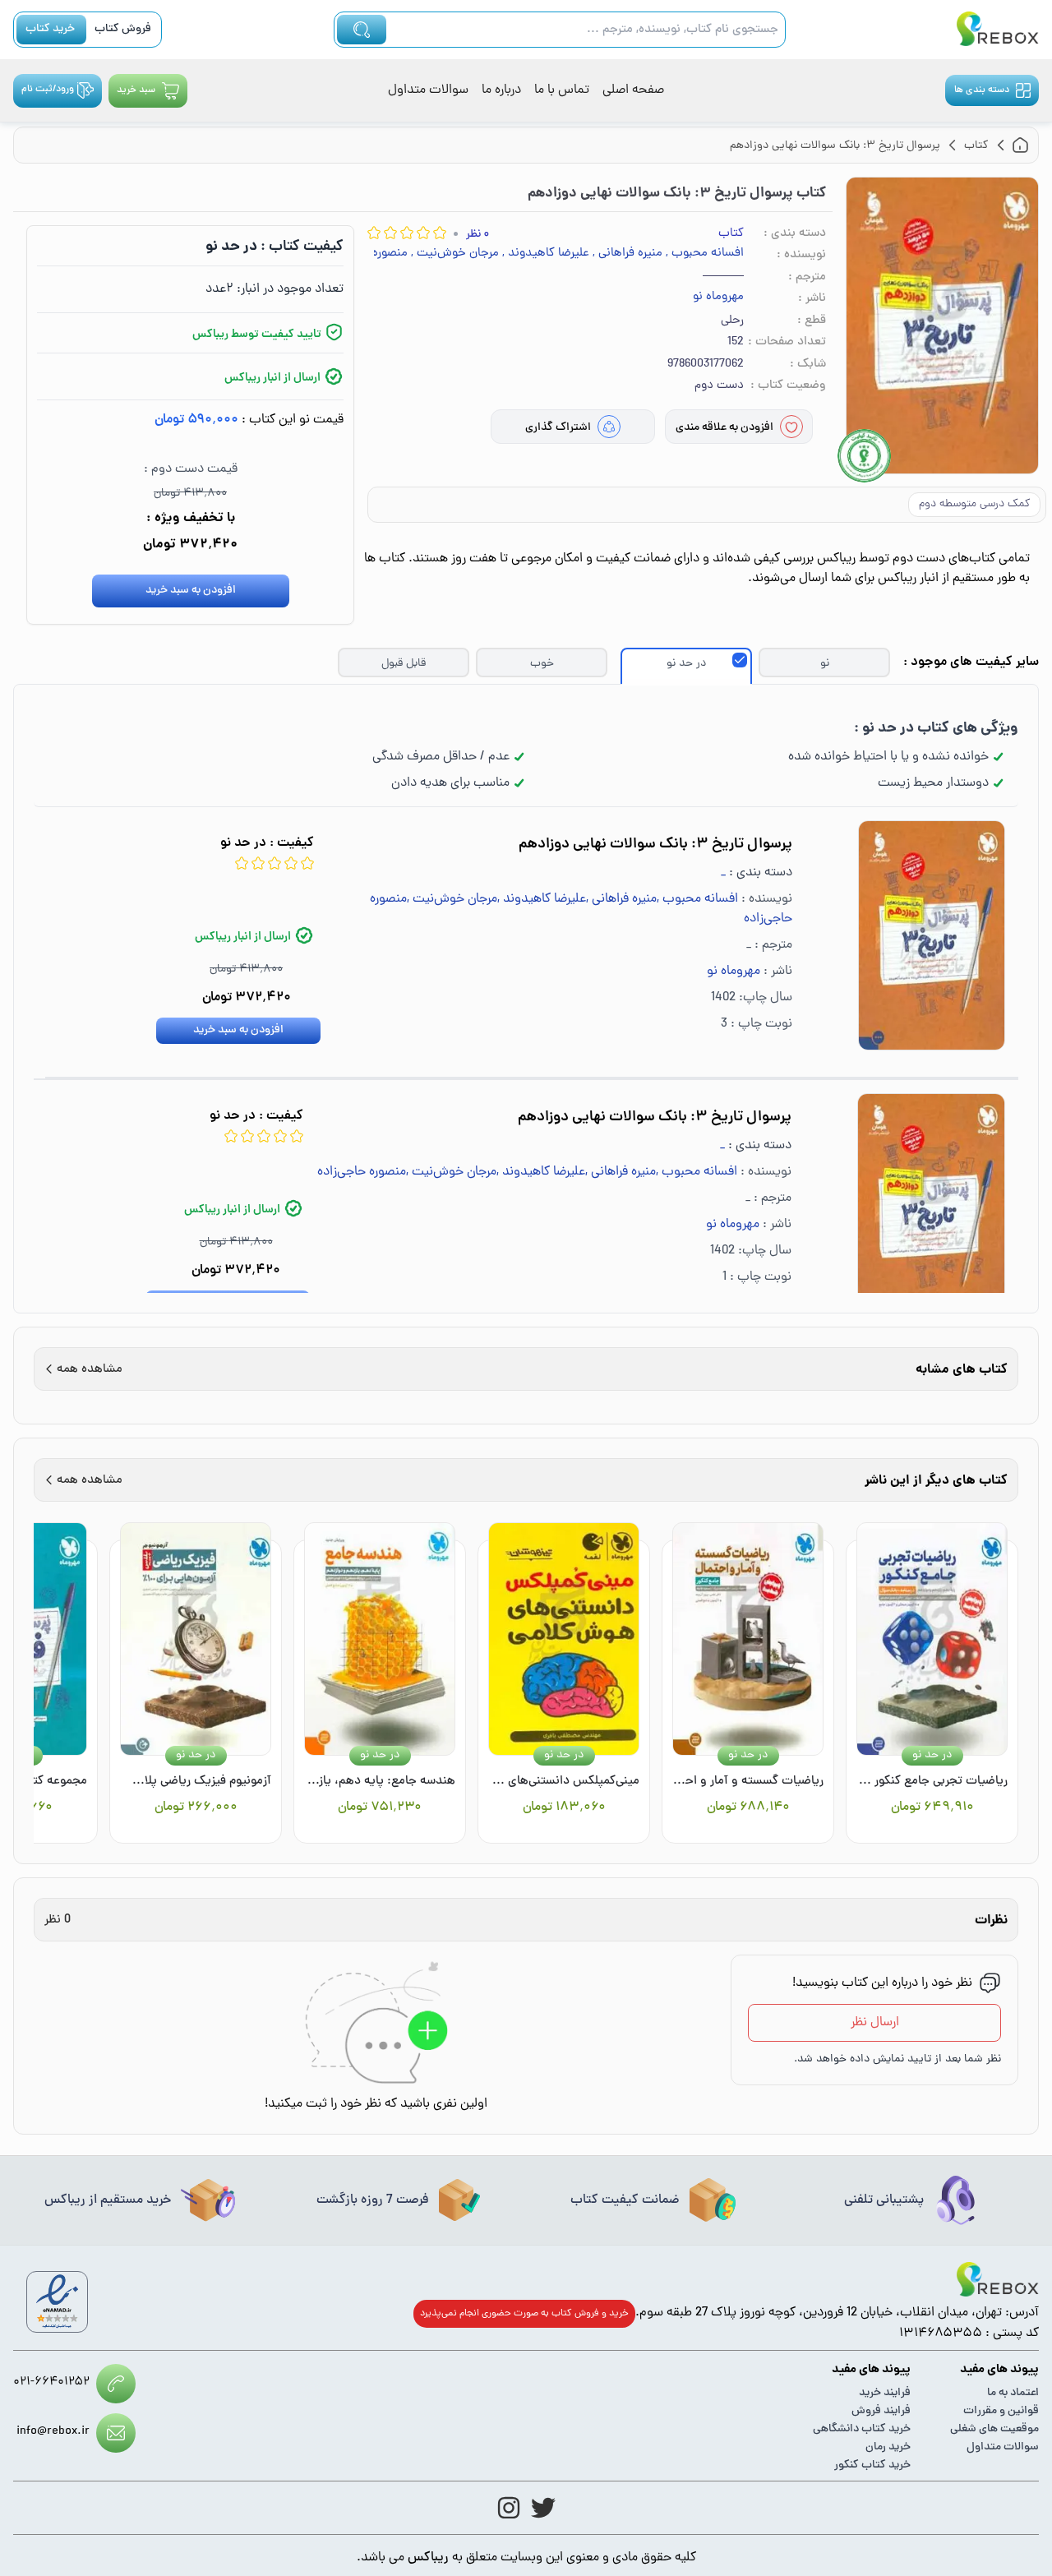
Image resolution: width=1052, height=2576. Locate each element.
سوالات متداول (428, 90)
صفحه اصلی (633, 90)
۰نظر (478, 235)
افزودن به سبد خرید (191, 591)
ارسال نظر (875, 2023)
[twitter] (543, 2508)
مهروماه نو (718, 298)
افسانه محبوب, (705, 254)
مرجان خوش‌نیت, (455, 254)
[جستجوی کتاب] (362, 30)
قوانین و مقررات (1001, 2411)
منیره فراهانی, (628, 254)
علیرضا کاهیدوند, (546, 254)
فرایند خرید (885, 2393)
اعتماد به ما (1013, 2393)
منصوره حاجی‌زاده (362, 1172)
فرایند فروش (881, 2411)
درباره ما (501, 90)
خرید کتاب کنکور (872, 2465)
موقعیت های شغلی (994, 2429)
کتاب (731, 234)
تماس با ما (562, 90)
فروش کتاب (123, 29)
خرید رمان (888, 2447)
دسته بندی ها (982, 90)
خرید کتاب (50, 29)
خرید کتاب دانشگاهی (862, 2429)
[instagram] (509, 2508)
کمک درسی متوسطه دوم (974, 504)
